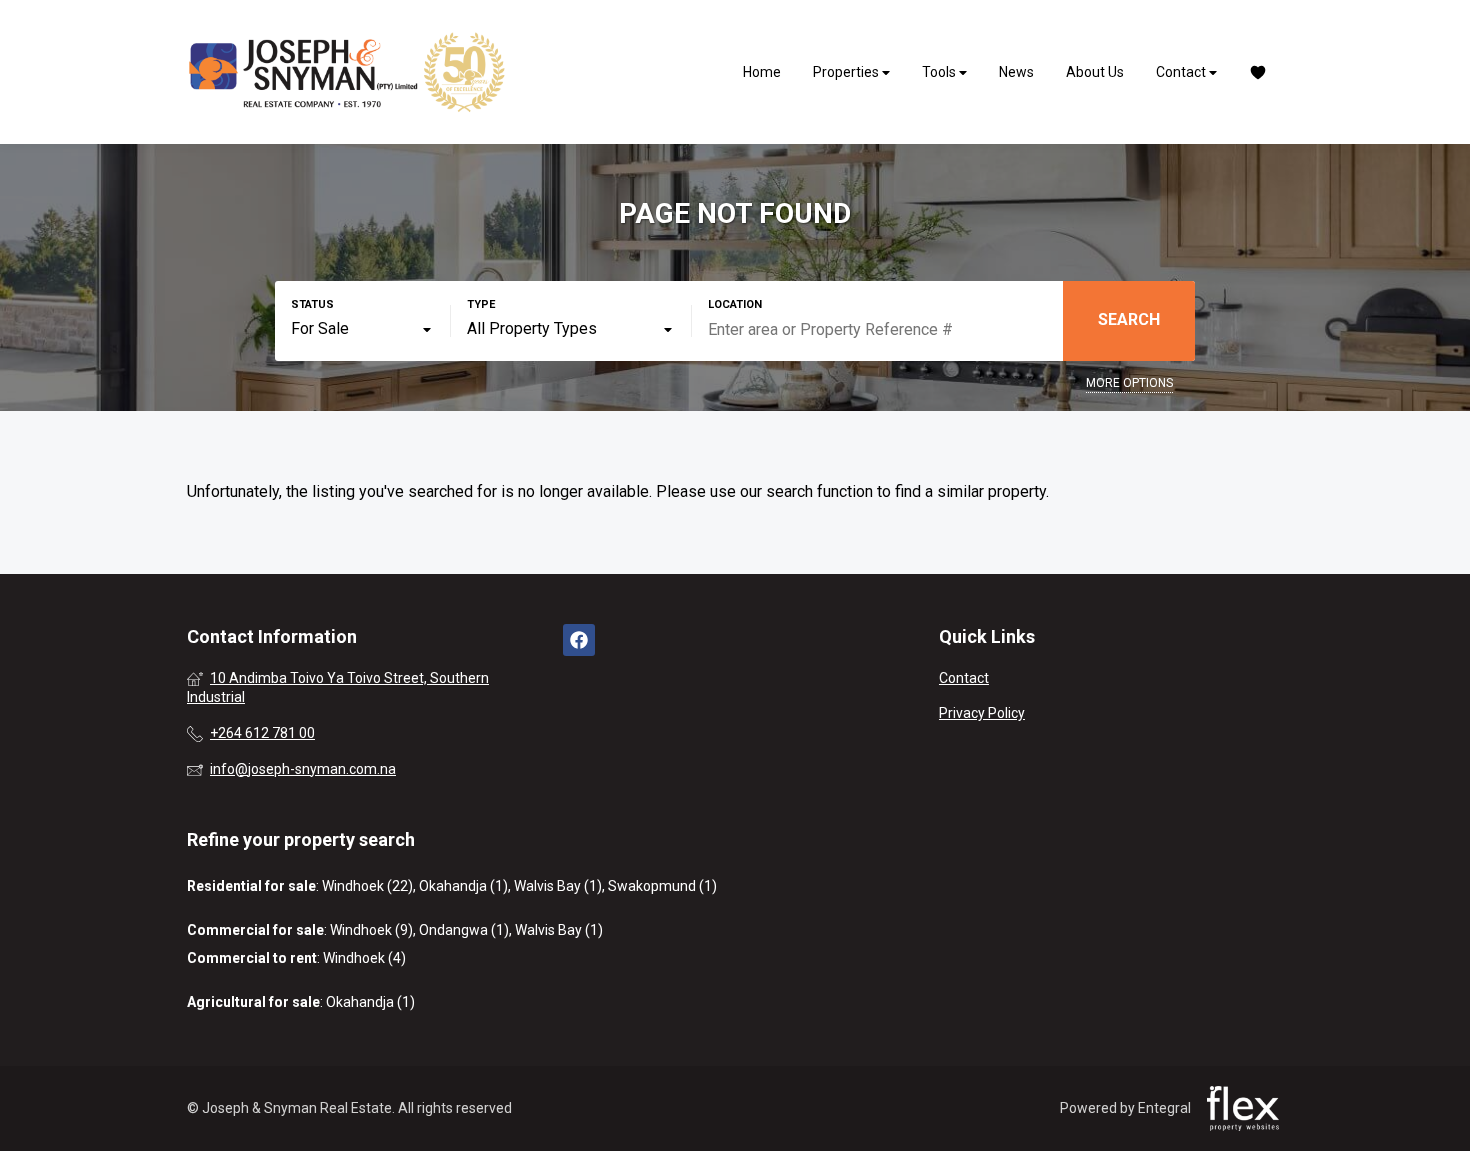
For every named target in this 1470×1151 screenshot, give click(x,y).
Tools (940, 72)
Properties (847, 72)
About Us (1095, 72)
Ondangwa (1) (464, 930)
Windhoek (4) (364, 958)
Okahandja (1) (463, 886)
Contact (1182, 72)
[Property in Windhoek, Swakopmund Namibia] (347, 72)
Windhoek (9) (371, 930)
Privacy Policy (982, 713)
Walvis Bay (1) (558, 886)
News (1016, 72)
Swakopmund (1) (662, 886)
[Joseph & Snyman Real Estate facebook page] (579, 640)
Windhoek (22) (367, 886)
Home (762, 72)
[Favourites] (1258, 72)
